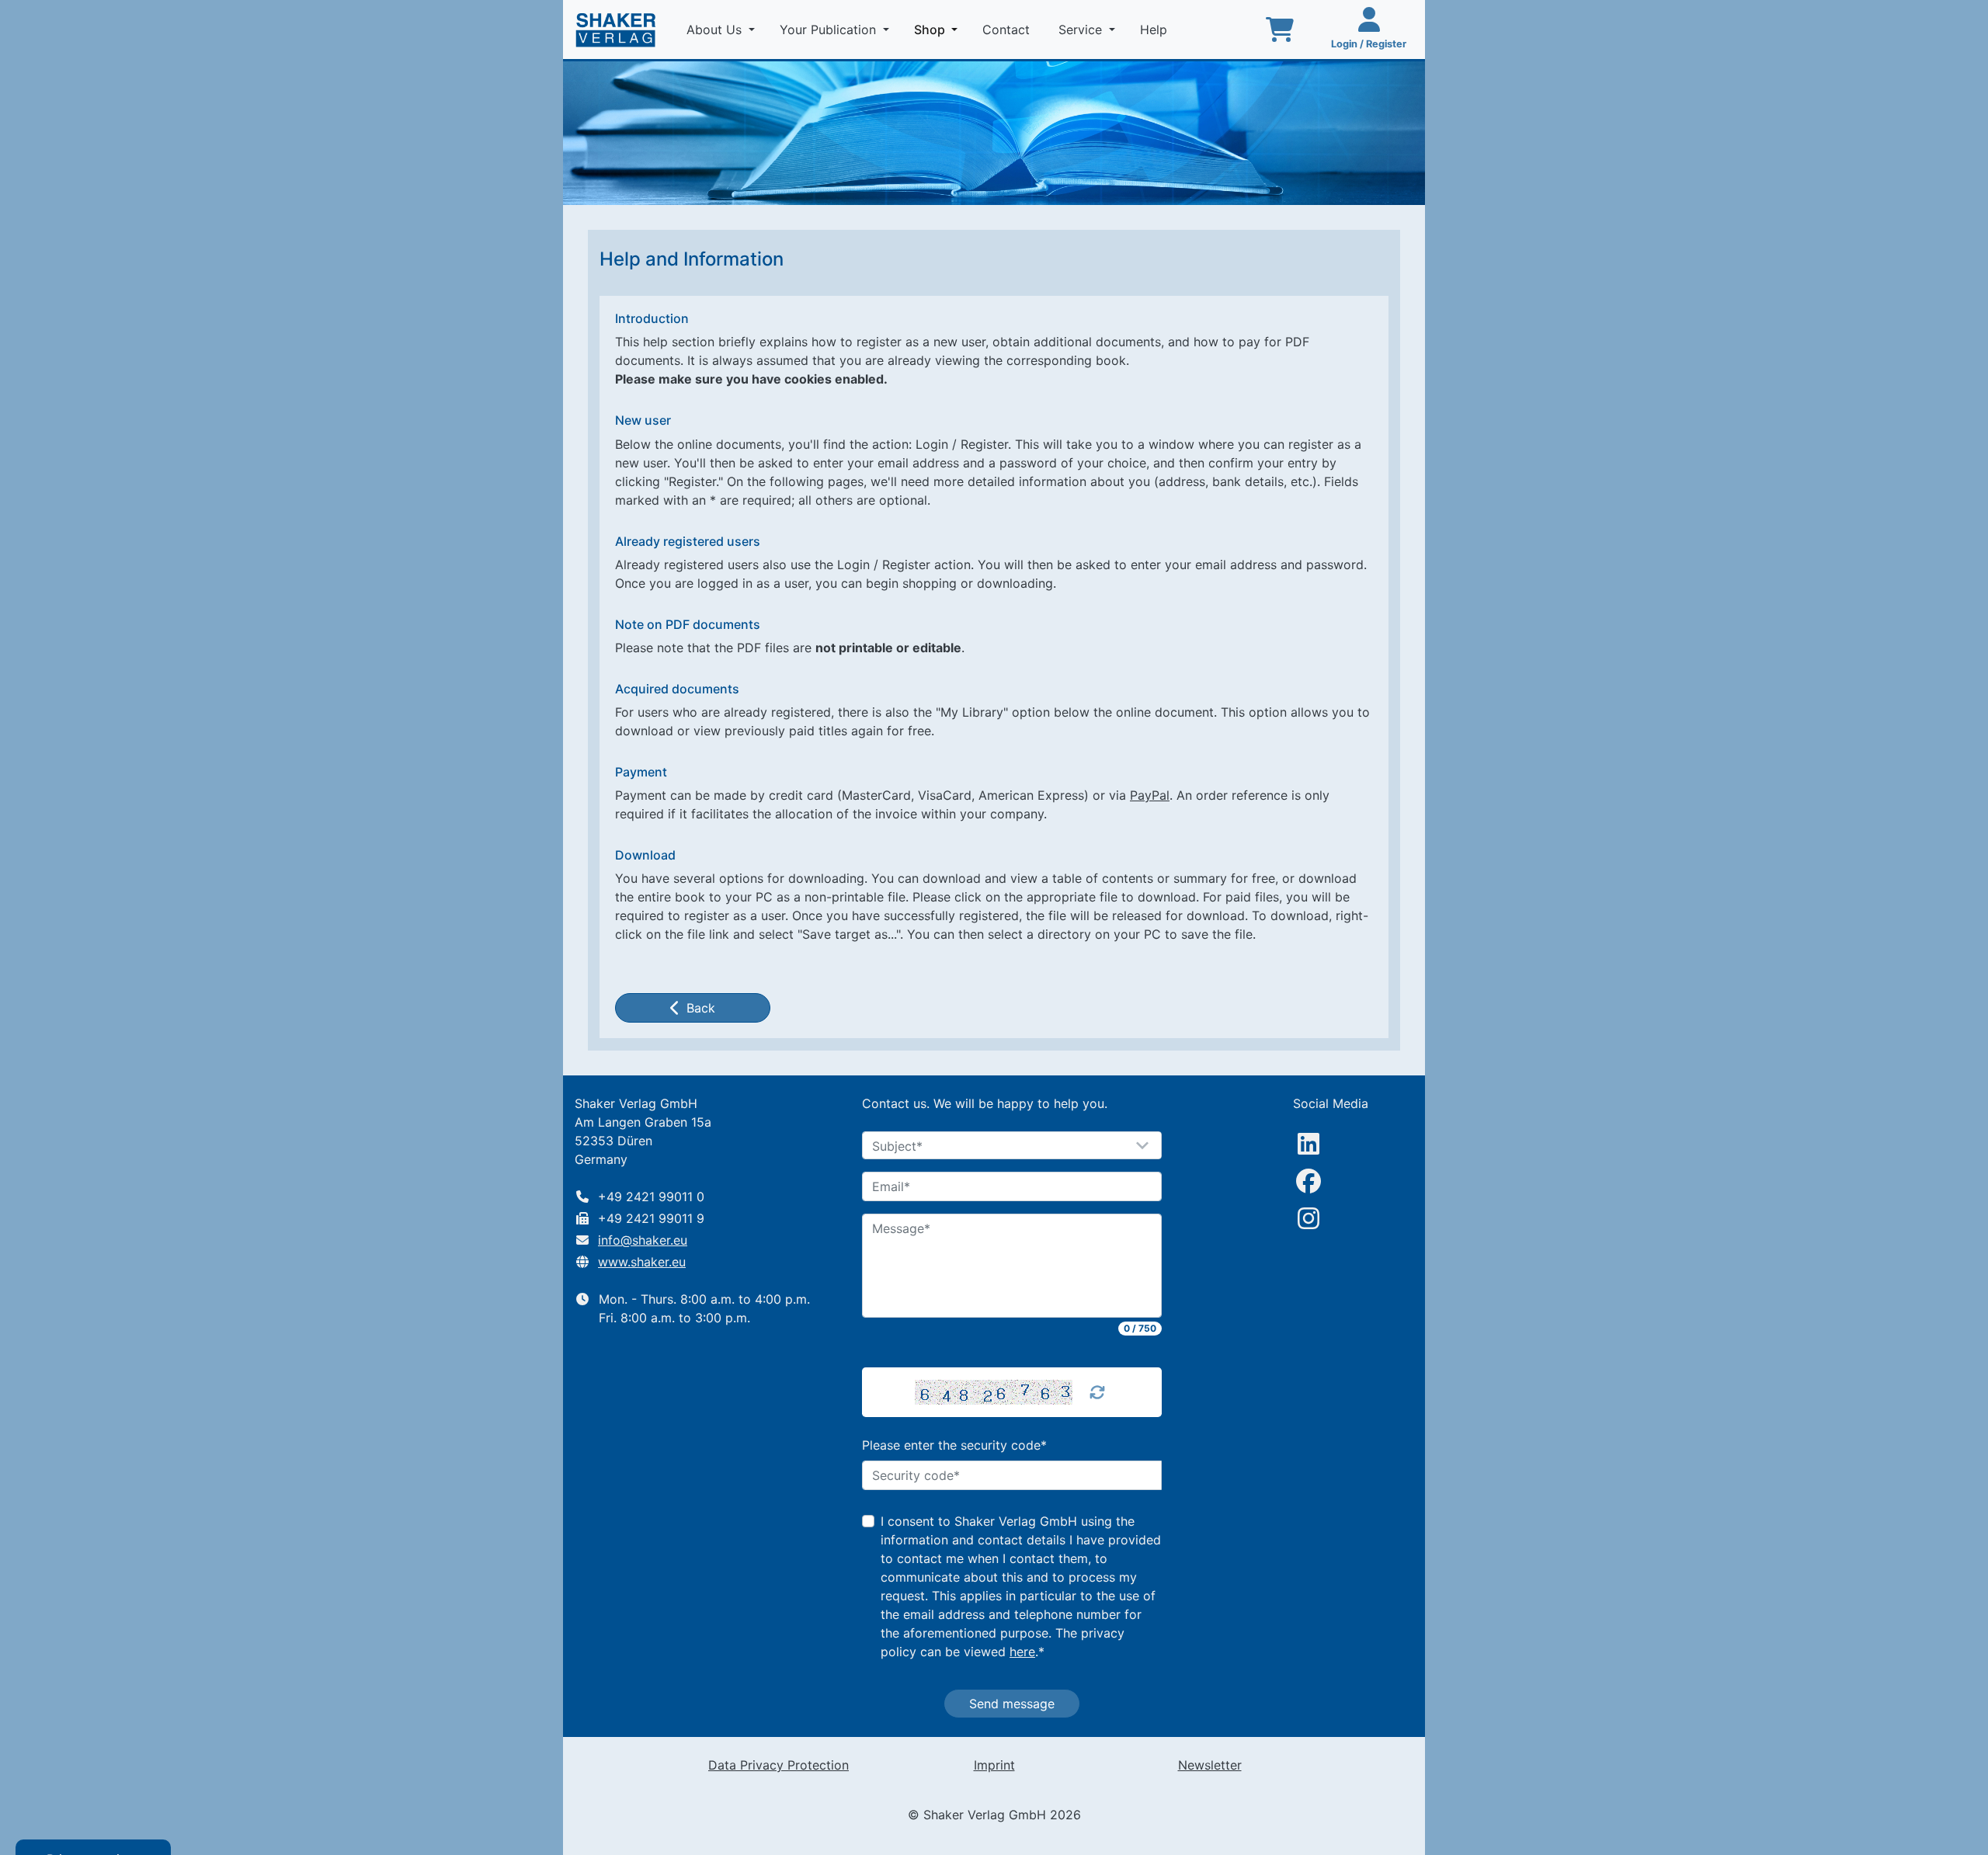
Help (1156, 30)
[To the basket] (1280, 30)
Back (701, 1008)
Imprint (994, 1765)
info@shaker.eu (643, 1240)
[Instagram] (1309, 1218)
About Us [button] (716, 30)
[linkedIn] (1309, 1144)
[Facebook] (1309, 1181)
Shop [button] (939, 29)
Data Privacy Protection (779, 1765)
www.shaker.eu (642, 1262)
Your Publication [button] (830, 30)
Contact (1008, 30)
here (1022, 1652)
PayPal (1150, 795)
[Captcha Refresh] (1097, 1392)
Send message (1012, 1704)
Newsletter (1210, 1765)
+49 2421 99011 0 (651, 1197)
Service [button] (1082, 30)
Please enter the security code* (954, 1445)
